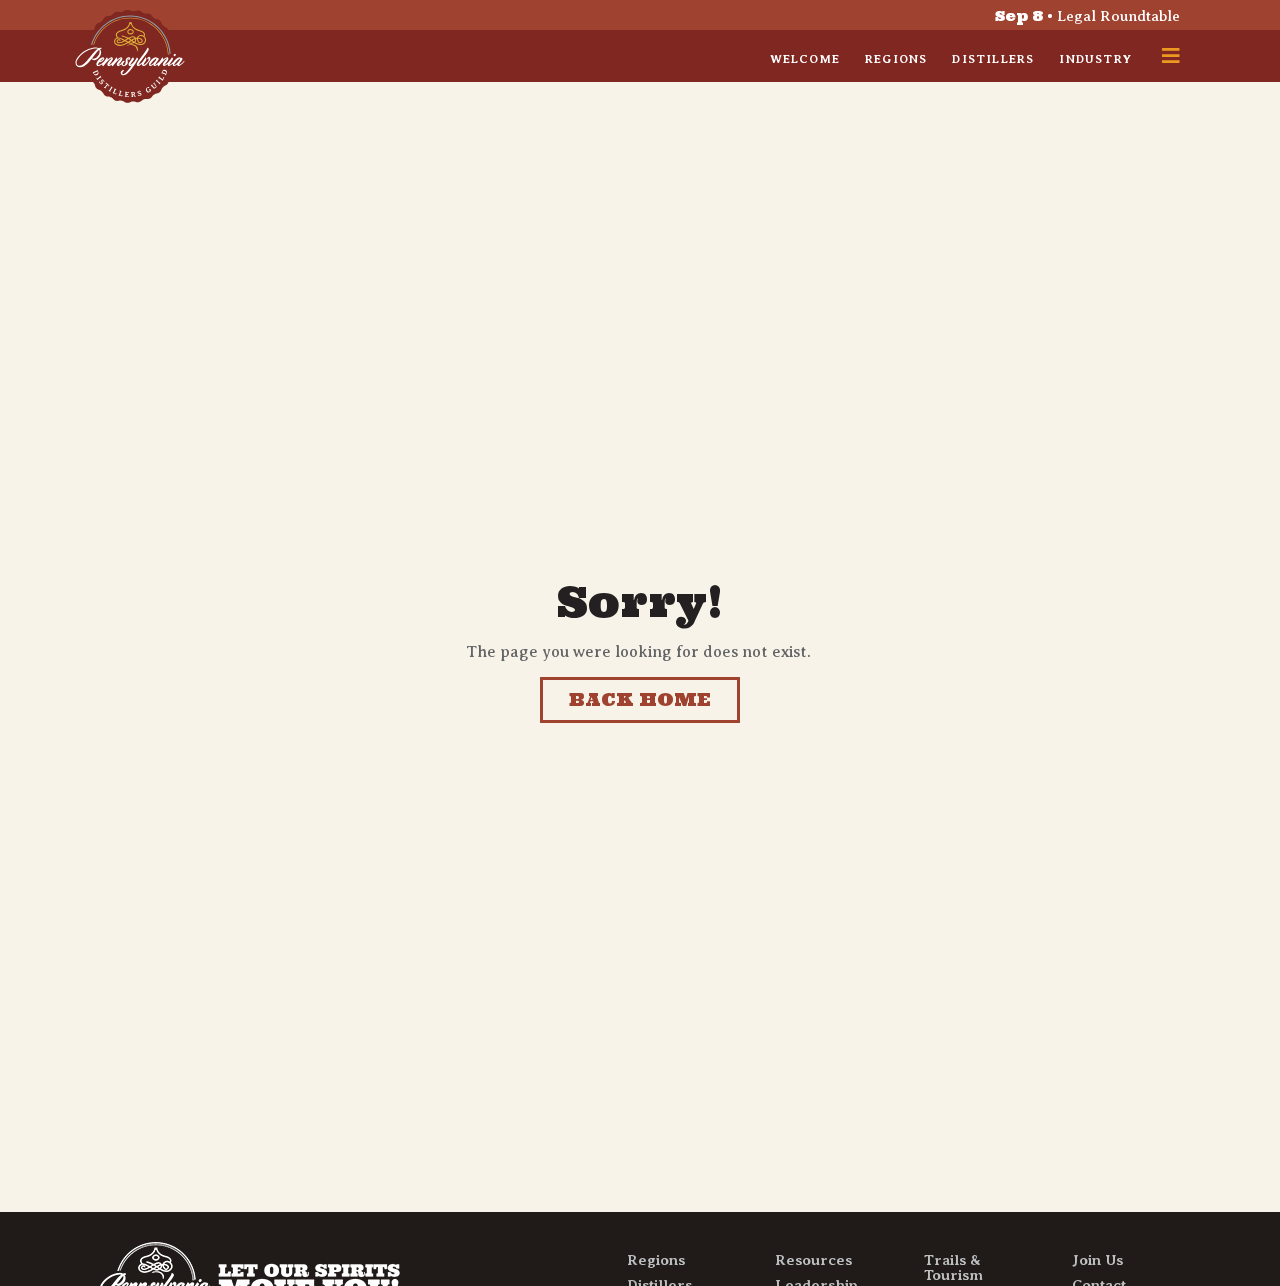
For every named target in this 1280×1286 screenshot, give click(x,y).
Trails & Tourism (953, 1267)
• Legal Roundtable (1087, 16)
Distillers (993, 59)
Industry (1095, 59)
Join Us (1097, 1260)
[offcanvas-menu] (1171, 56)
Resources (813, 1260)
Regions (896, 59)
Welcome (805, 59)
